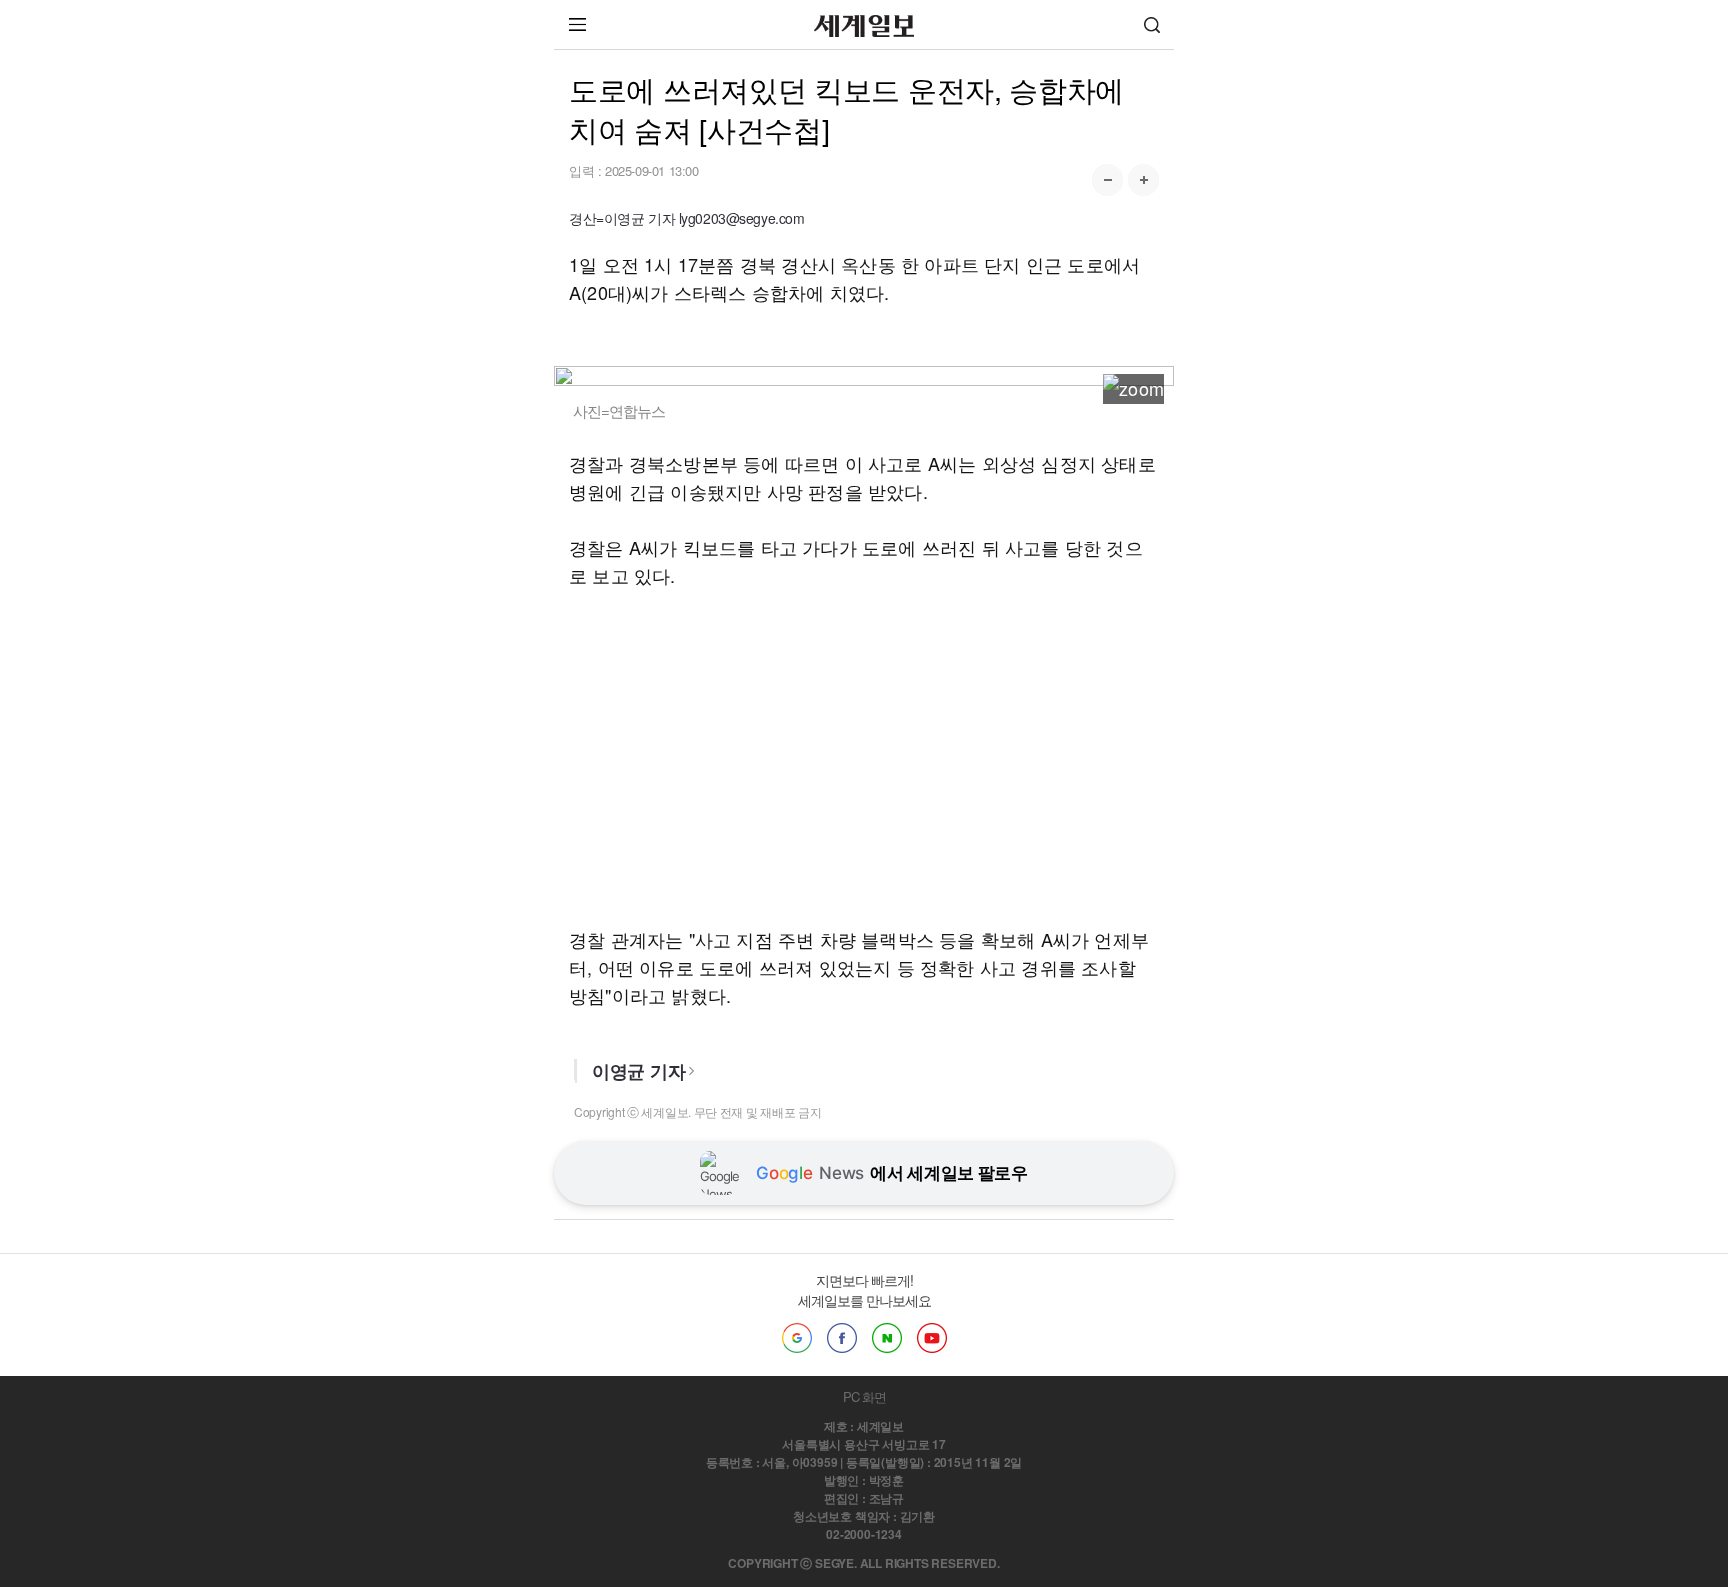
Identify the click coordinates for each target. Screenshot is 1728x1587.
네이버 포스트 (887, 1338)
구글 (797, 1338)
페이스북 (842, 1338)
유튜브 (932, 1338)
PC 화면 (864, 1396)
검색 (1152, 24)
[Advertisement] (864, 757)
